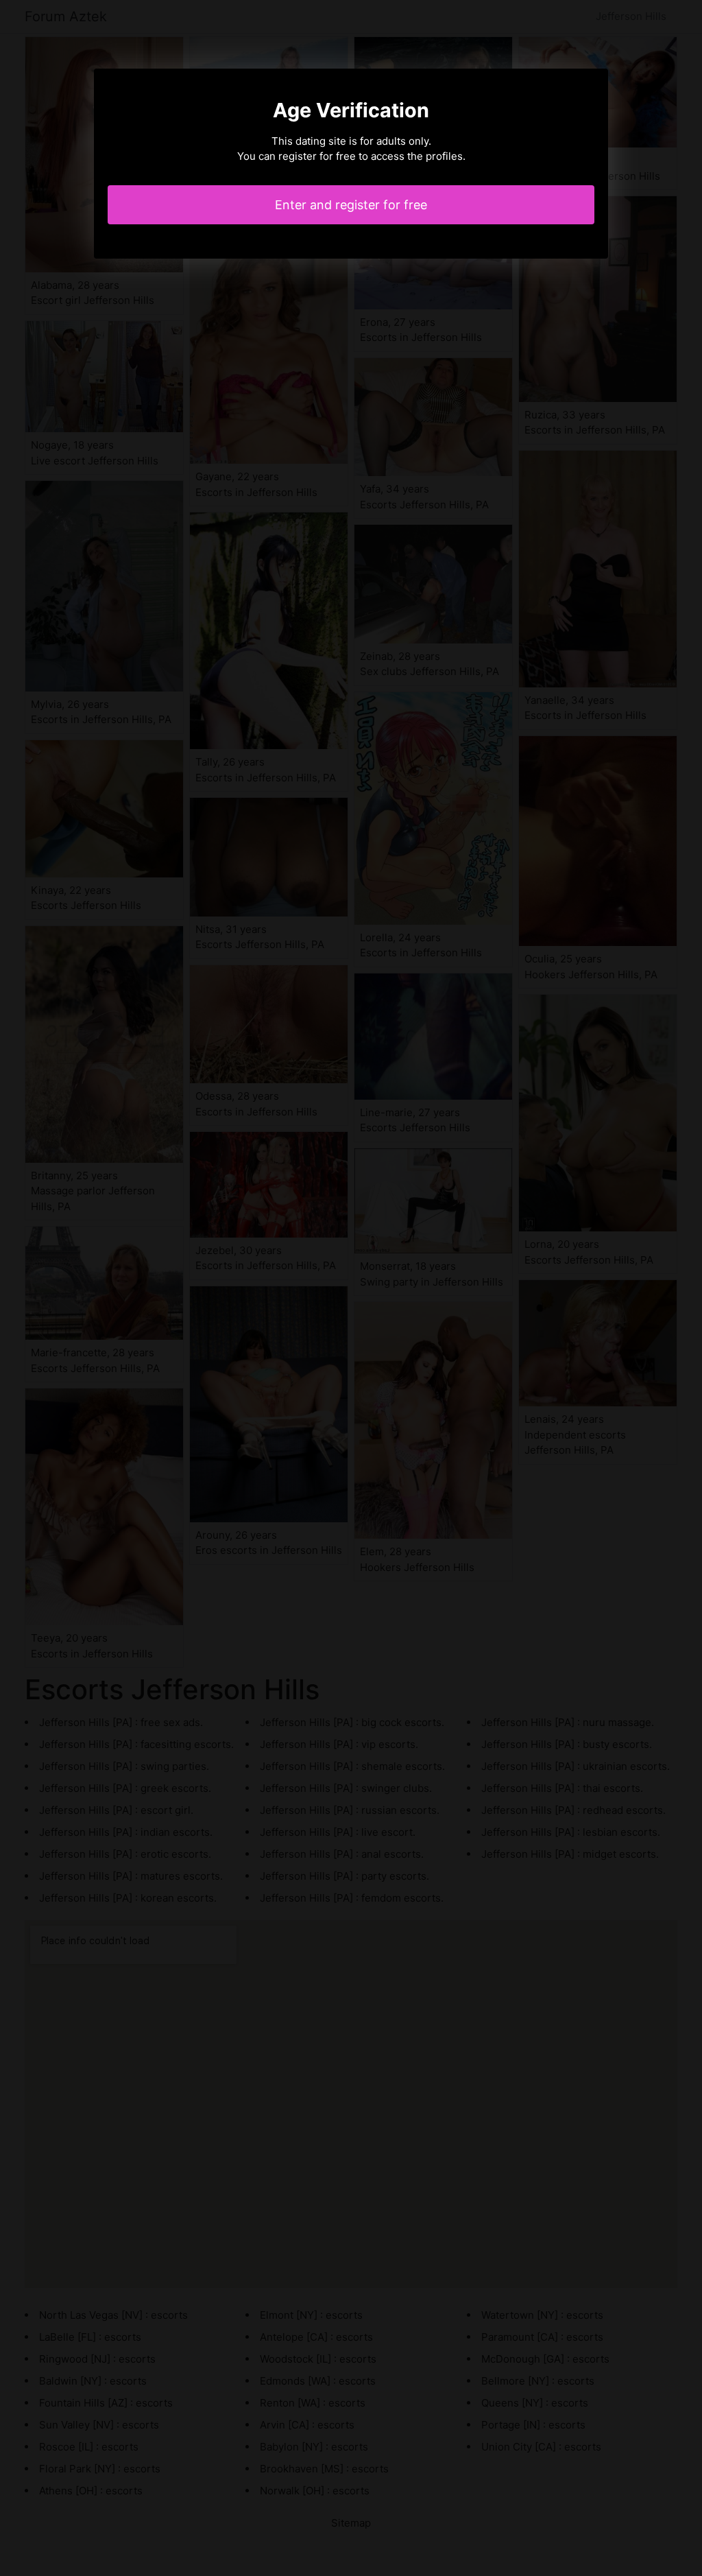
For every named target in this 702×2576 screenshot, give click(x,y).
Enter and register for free (351, 205)
